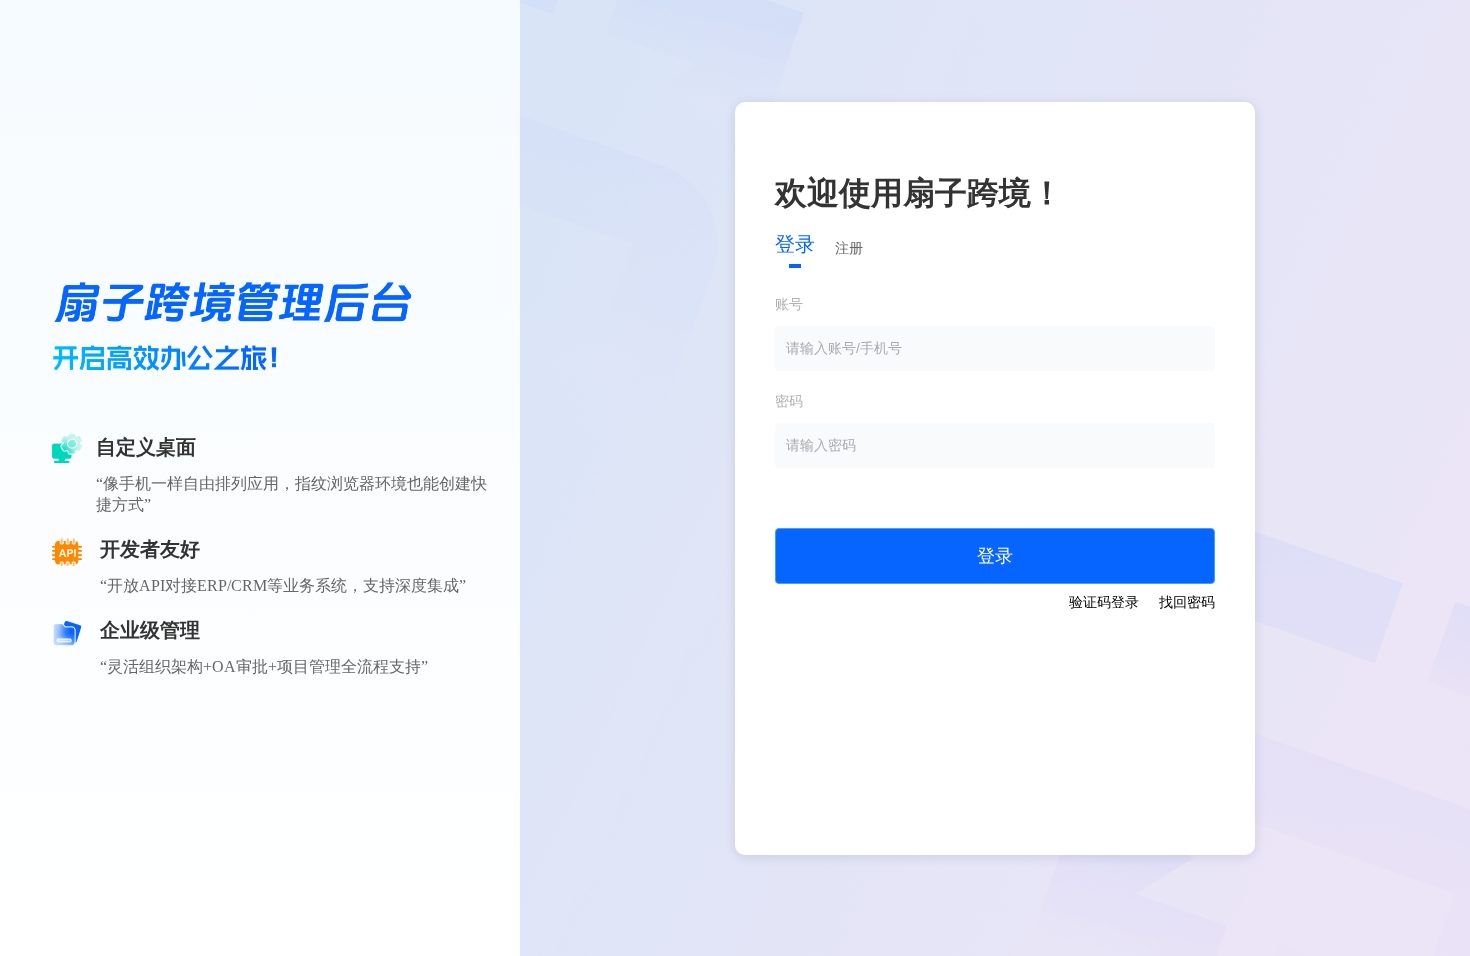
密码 (789, 401)
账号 (789, 304)
